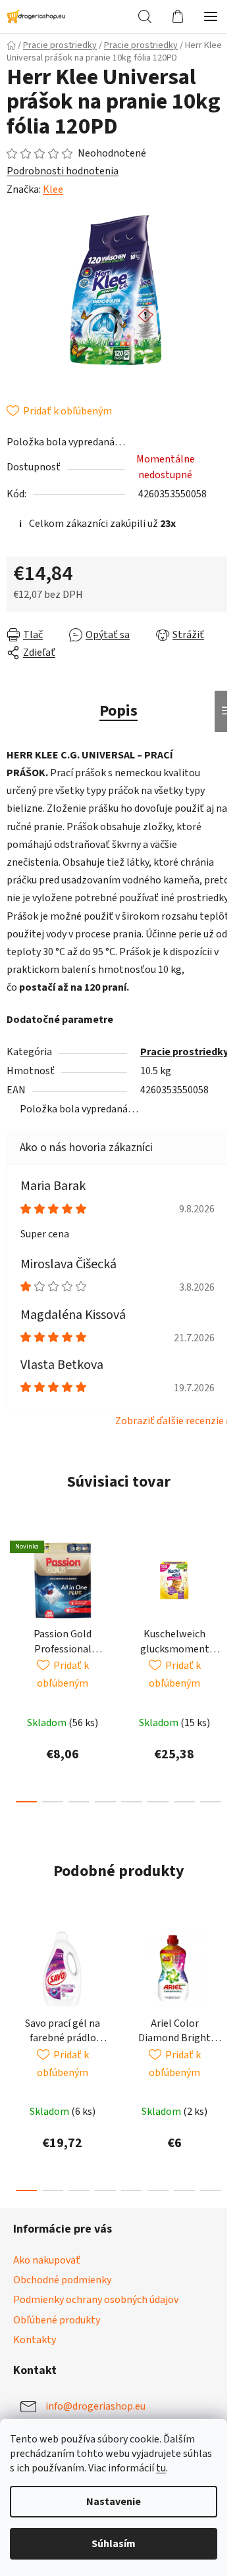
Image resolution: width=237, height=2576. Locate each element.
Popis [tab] (118, 711)
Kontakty (35, 2340)
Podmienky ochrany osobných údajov (96, 2300)
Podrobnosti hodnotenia (63, 171)
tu (161, 2468)
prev (14, 1595)
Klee (53, 189)
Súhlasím (114, 2544)
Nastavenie (114, 2502)
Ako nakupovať (47, 2260)
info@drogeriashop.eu (95, 2406)
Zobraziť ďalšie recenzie (170, 1421)
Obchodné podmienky (62, 2280)
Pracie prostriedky (184, 1052)
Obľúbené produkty (57, 2320)
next (223, 1595)
